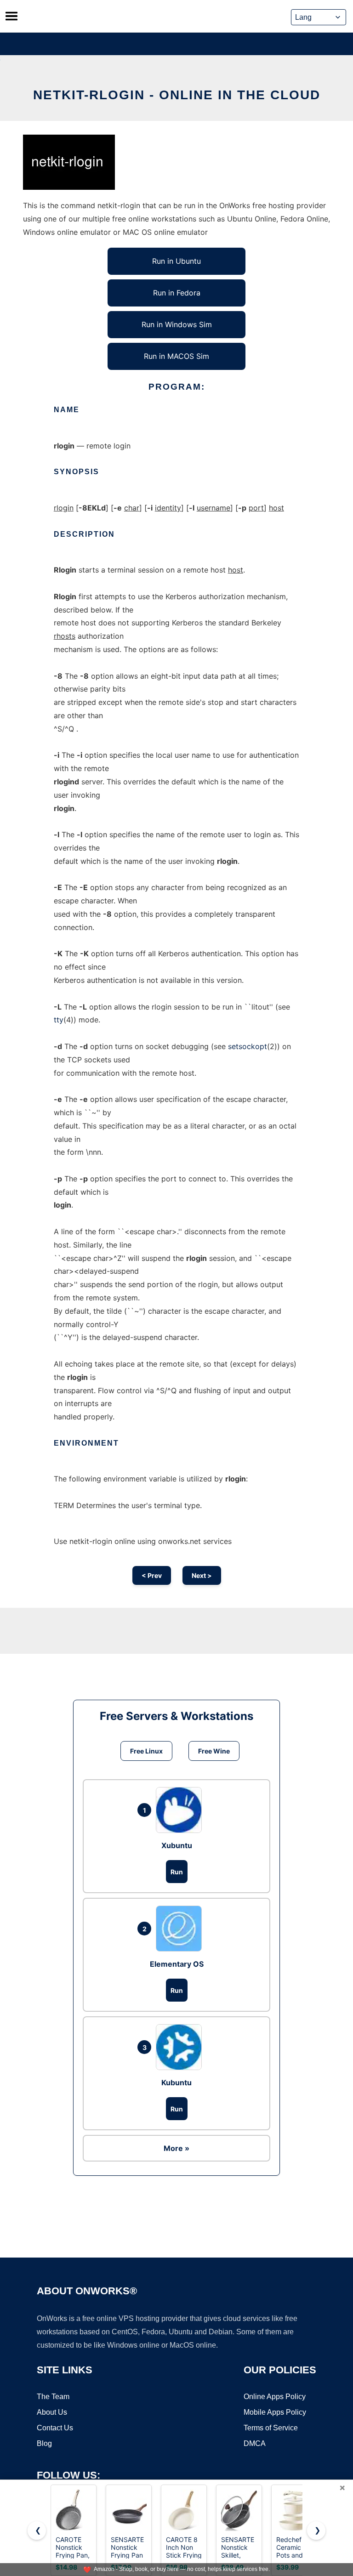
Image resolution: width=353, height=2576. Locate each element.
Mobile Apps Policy (275, 2412)
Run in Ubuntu (176, 261)
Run (177, 1872)
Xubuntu (177, 1845)
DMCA (255, 2443)
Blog (44, 2443)
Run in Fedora (177, 293)
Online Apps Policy (275, 2397)
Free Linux (146, 1751)
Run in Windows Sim (177, 324)
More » (176, 2148)
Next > (202, 1575)
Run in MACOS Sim (176, 356)
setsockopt (248, 1046)
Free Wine (214, 1751)
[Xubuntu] (181, 1810)
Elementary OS (177, 1964)
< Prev (152, 1575)
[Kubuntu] (181, 2047)
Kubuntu (176, 2082)
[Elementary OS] (181, 1929)
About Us (52, 2412)
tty (59, 1020)
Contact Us (55, 2428)
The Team (53, 2397)
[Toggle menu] (11, 16)
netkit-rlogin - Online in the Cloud (177, 95)
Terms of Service (271, 2428)
